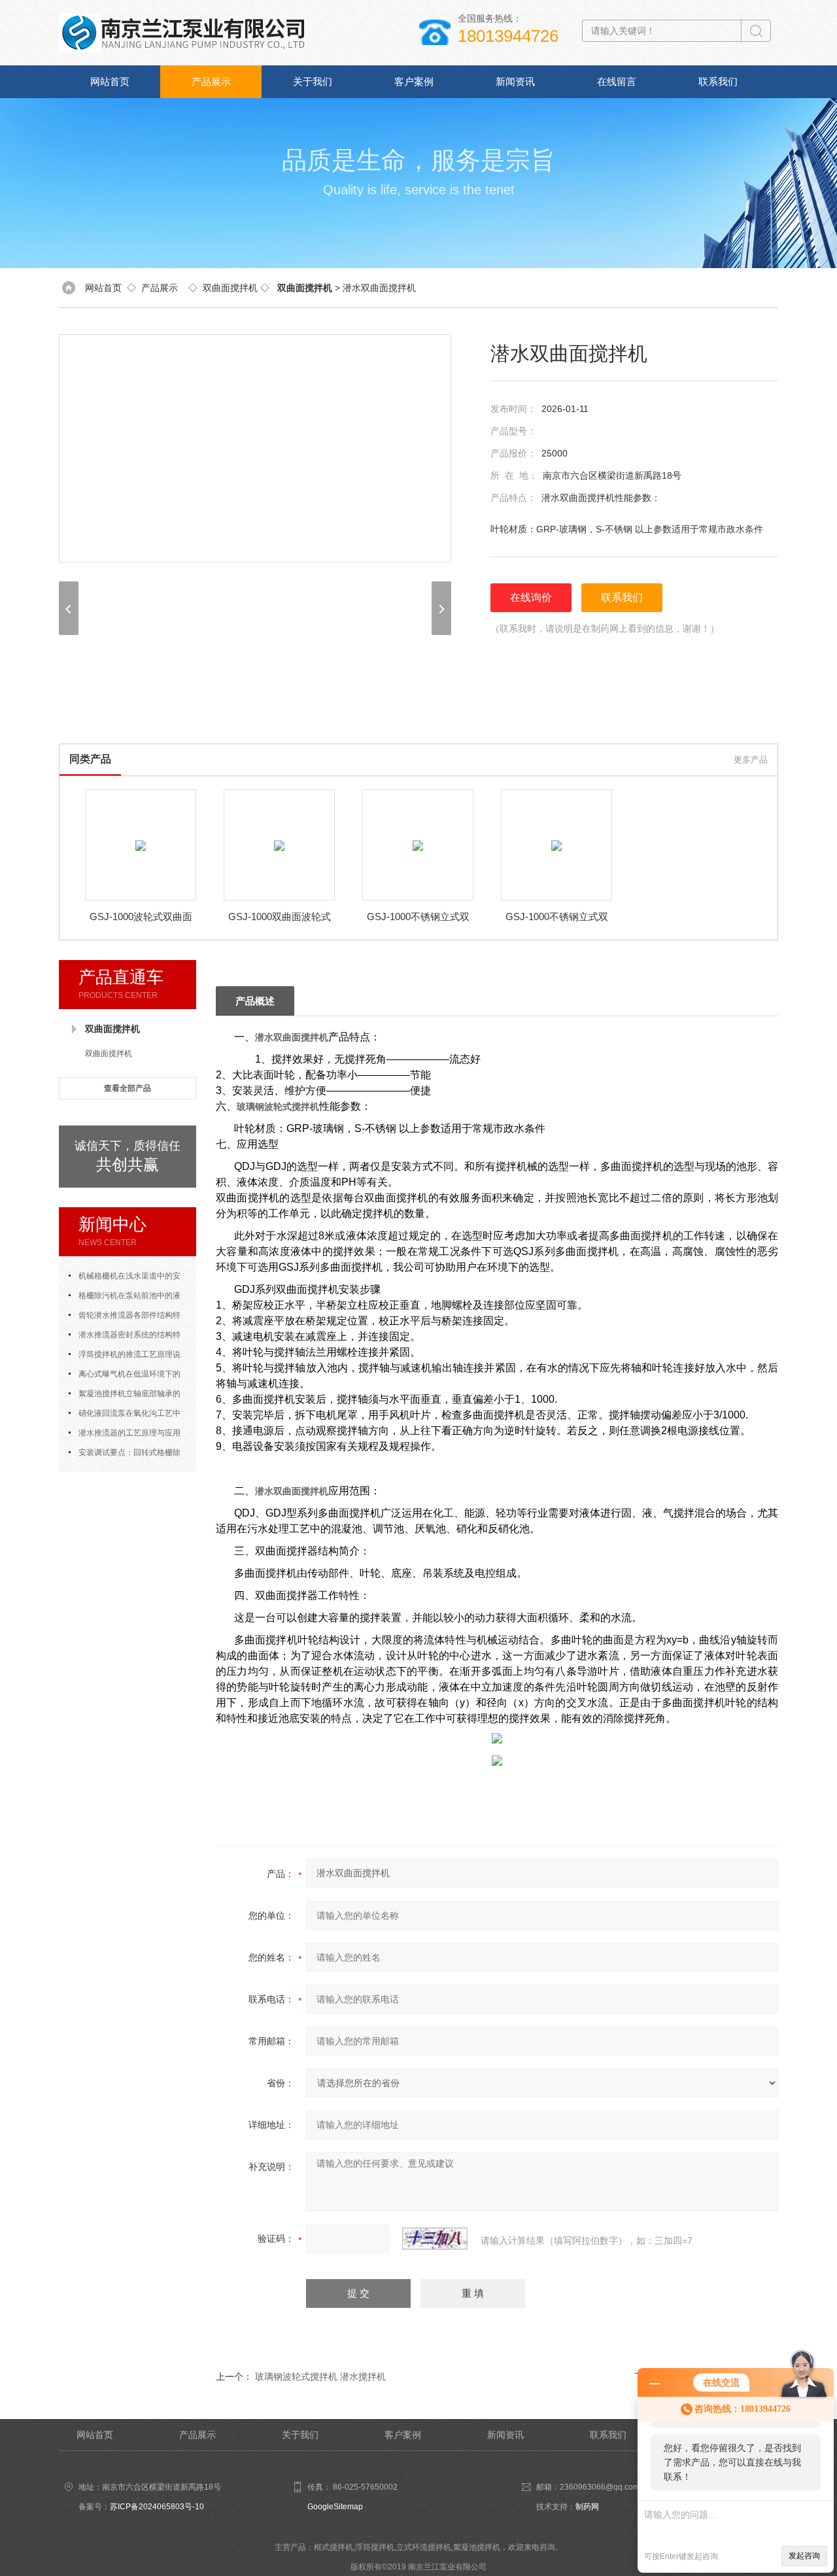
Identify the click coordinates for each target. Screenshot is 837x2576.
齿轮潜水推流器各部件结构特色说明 (125, 1318)
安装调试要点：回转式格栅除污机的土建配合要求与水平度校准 (128, 1455)
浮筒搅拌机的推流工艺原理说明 (125, 1357)
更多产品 (751, 760)
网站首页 (110, 81)
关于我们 (313, 81)
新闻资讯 (515, 81)
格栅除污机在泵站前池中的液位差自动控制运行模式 (125, 1298)
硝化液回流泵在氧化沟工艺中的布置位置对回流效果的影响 (125, 1416)
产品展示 (211, 81)
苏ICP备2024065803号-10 (157, 2507)
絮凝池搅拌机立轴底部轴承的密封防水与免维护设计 (125, 1396)
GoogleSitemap (335, 2507)
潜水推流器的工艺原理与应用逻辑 (125, 1435)
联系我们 (718, 81)
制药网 (587, 2507)
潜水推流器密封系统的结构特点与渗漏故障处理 (125, 1337)
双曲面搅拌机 (230, 288)
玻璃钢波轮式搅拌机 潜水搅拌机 (320, 2377)
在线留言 (617, 81)
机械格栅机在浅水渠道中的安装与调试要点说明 (125, 1279)
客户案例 (414, 81)
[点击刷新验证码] (435, 2239)
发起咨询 (804, 2556)
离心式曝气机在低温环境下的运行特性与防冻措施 (125, 1377)
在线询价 (531, 597)
